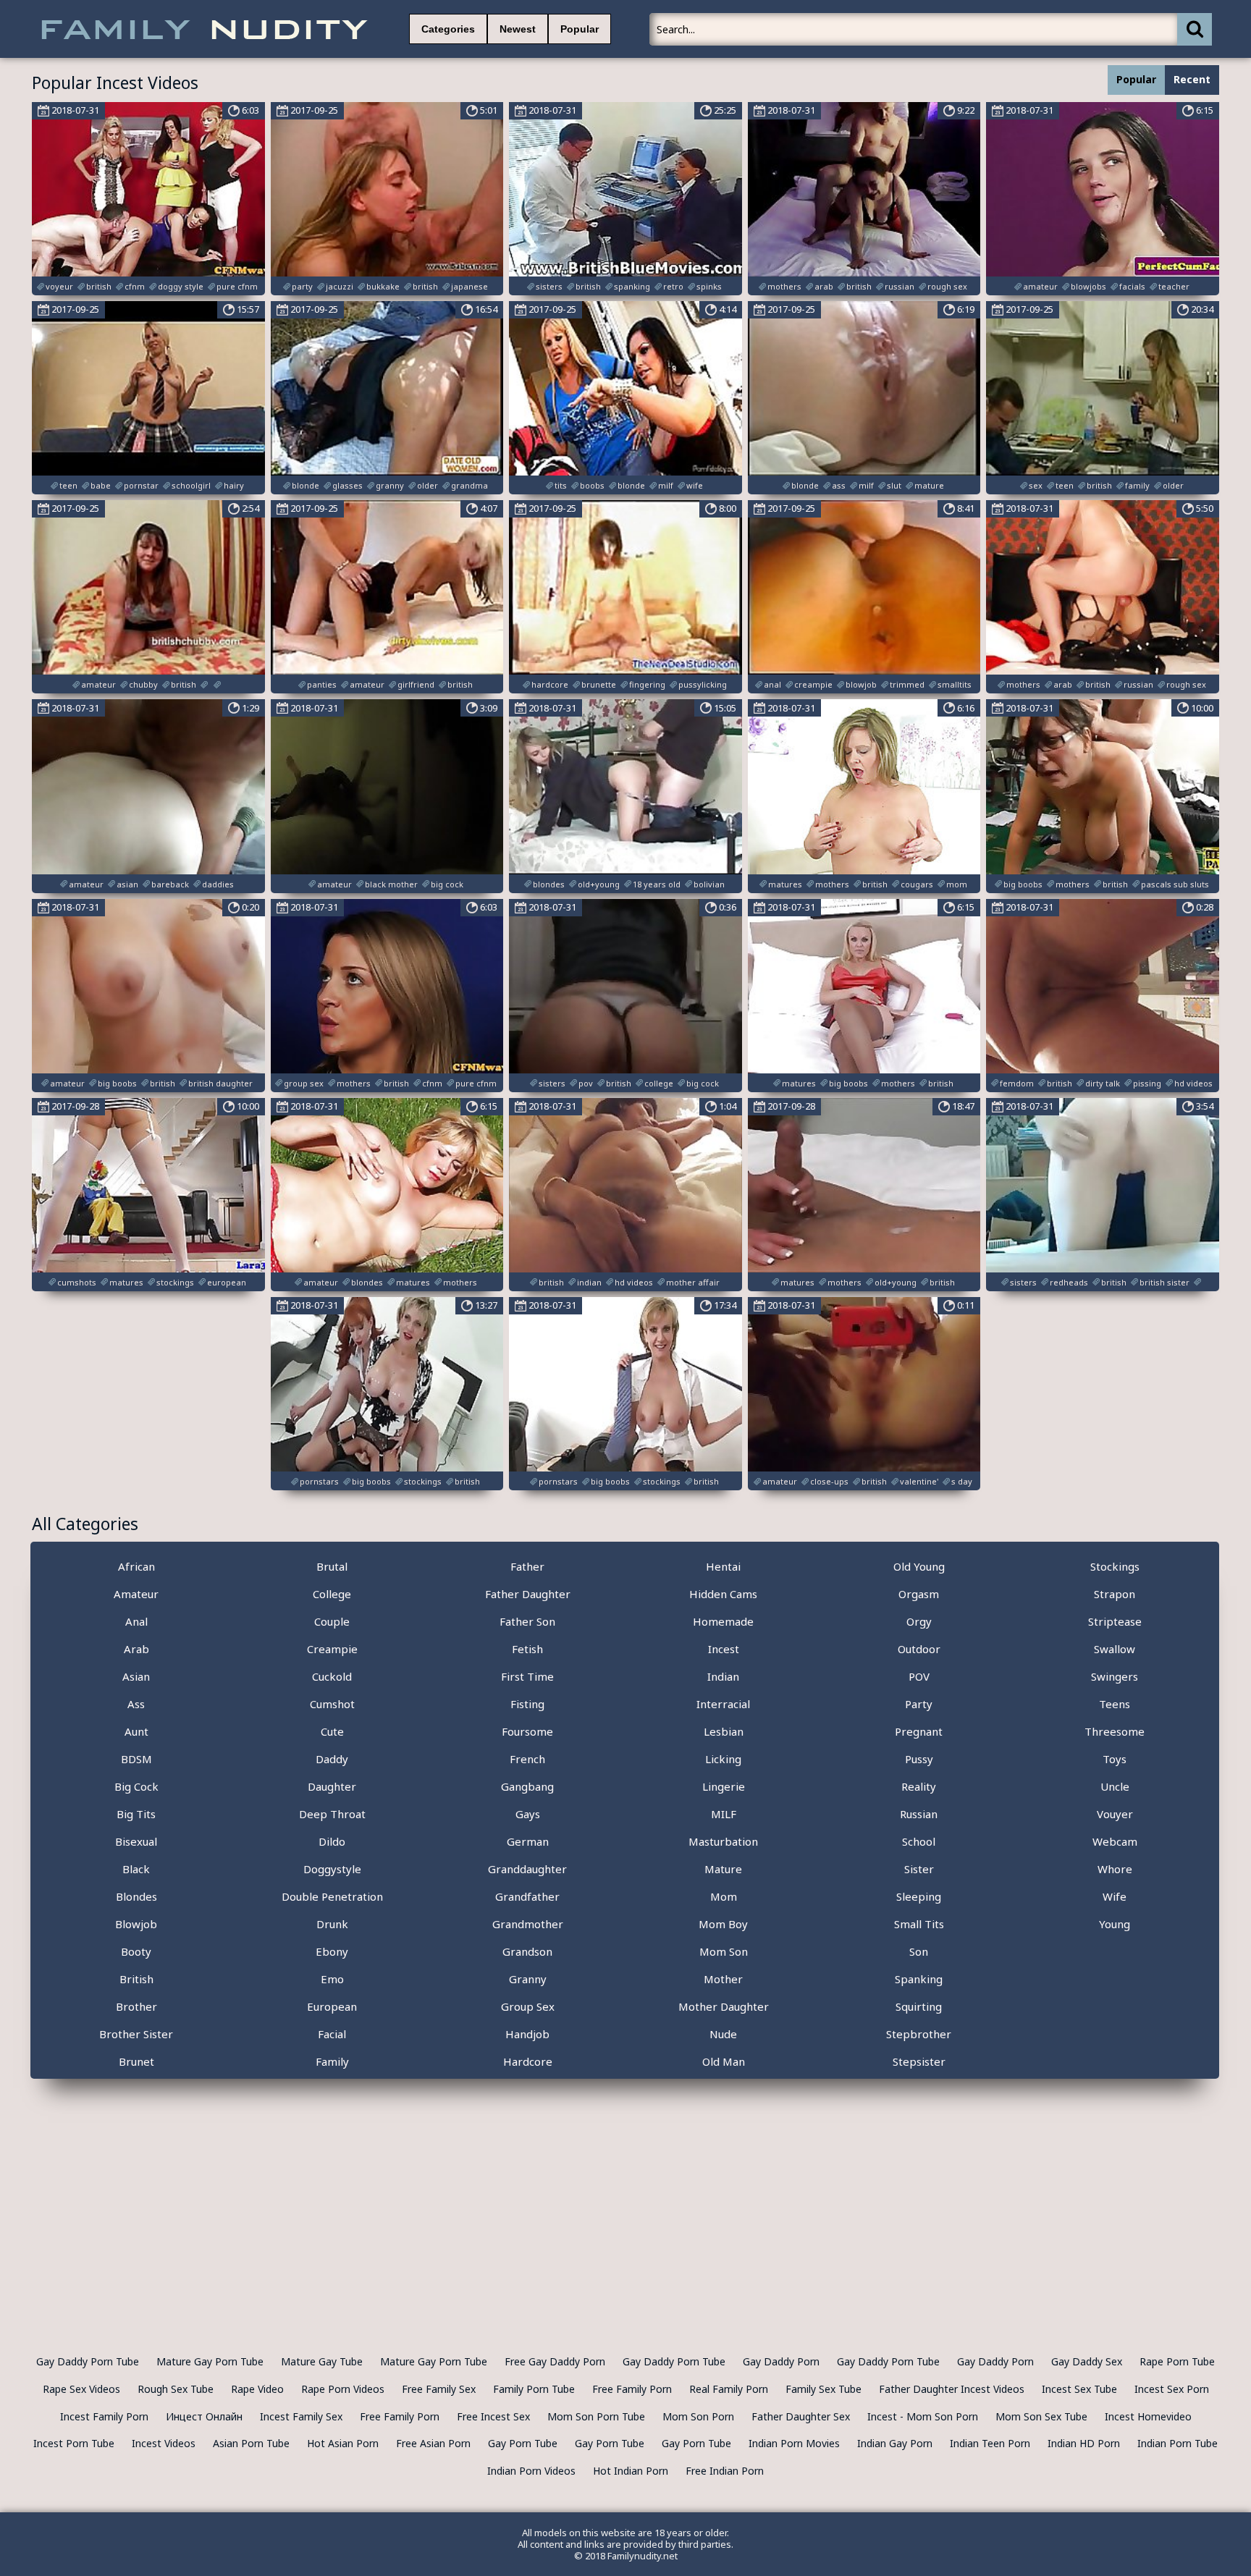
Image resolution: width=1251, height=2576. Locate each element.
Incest (724, 1649)
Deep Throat (332, 1814)
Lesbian (724, 1731)
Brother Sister (136, 2034)
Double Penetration (332, 1896)
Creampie (332, 1649)
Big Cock (136, 1786)
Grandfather (527, 1896)
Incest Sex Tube (1079, 2389)
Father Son (527, 1621)
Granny (528, 1979)
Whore (1115, 1869)
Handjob (527, 2034)
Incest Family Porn (104, 2416)
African (136, 1566)
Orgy (919, 1621)
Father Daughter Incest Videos (952, 2389)
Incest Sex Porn (1172, 2389)
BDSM (136, 1759)
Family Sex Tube (824, 2389)
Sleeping (919, 1896)
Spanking (919, 1979)
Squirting (919, 2006)
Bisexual (136, 1841)
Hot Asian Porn (343, 2443)
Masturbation (723, 1841)
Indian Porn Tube (1178, 2443)
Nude (723, 2034)
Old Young (919, 1566)
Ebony (332, 1951)
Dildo (332, 1841)
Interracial (723, 1704)
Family (332, 2061)
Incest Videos (164, 2443)
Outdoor (919, 1649)
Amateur (136, 1594)
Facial (332, 2034)
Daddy (332, 1759)
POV (919, 1676)
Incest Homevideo (1148, 2416)
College (332, 1594)
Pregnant (919, 1731)
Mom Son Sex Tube (1041, 2416)
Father (527, 1566)
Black (136, 1869)
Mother (723, 1979)
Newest (518, 29)
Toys (1115, 1759)
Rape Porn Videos (343, 2389)
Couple (332, 1621)
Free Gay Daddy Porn (555, 2361)
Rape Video (257, 2389)
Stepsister (919, 2061)
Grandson (527, 1951)
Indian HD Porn (1084, 2443)
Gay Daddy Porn (781, 2361)
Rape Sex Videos (81, 2389)
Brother (136, 2006)
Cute (332, 1731)
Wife (1115, 1896)
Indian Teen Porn (990, 2443)
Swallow (1115, 1649)
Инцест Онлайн (204, 2416)
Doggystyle (332, 1869)
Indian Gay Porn (895, 2443)
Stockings (1115, 1566)
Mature (723, 1869)
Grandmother (528, 1924)
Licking (723, 1759)
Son (919, 1951)
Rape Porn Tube (1177, 2361)
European (332, 2006)
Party (919, 1704)
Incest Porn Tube (74, 2443)
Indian (723, 1676)
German (528, 1841)
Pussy (919, 1759)
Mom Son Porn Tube (596, 2416)
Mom (724, 1896)
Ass (136, 1704)
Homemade (723, 1621)
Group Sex (528, 2006)
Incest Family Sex (301, 2416)
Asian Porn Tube (251, 2443)
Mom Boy (723, 1924)
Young (1115, 1924)
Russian (919, 1814)
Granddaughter (527, 1869)
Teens (1115, 1704)
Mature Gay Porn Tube (210, 2361)
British (136, 1979)
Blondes (136, 1896)
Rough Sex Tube (176, 2389)
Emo (332, 1979)
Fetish (527, 1649)
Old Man (724, 2061)
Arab (136, 1649)
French (527, 1759)
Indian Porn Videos (531, 2471)
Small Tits (919, 1924)
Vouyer (1115, 1814)
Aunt (136, 1731)
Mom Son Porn (698, 2416)
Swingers (1115, 1676)
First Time (527, 1676)
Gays (528, 1814)
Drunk (332, 1924)
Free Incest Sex (493, 2416)
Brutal (332, 1566)
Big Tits (136, 1814)
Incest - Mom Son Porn (923, 2416)
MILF (724, 1814)
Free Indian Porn (725, 2471)
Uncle (1115, 1786)
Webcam (1115, 1841)
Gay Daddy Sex (1087, 2361)
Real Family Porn (729, 2389)
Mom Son (724, 1951)
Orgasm (919, 1594)
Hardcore (528, 2061)
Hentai (723, 1566)
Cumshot (332, 1704)
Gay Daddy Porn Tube (88, 2361)
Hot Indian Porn (631, 2471)
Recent (1192, 79)
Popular (580, 29)
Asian (136, 1676)
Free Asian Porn (433, 2443)
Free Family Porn (632, 2389)
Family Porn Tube (534, 2389)
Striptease (1115, 1621)
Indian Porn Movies (794, 2443)
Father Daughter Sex (801, 2416)
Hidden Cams (723, 1594)
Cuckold (332, 1676)
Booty (136, 1951)
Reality (919, 1786)
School (919, 1841)
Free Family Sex (439, 2389)
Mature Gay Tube (322, 2361)
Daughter (332, 1786)
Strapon (1115, 1594)
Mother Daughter (724, 2006)
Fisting (527, 1704)
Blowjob (136, 1924)
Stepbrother (919, 2034)
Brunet (136, 2061)
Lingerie (724, 1786)
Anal (136, 1621)
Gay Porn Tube (523, 2443)
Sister (919, 1869)
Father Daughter (528, 1594)
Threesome (1115, 1731)
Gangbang (527, 1786)
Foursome (527, 1731)
